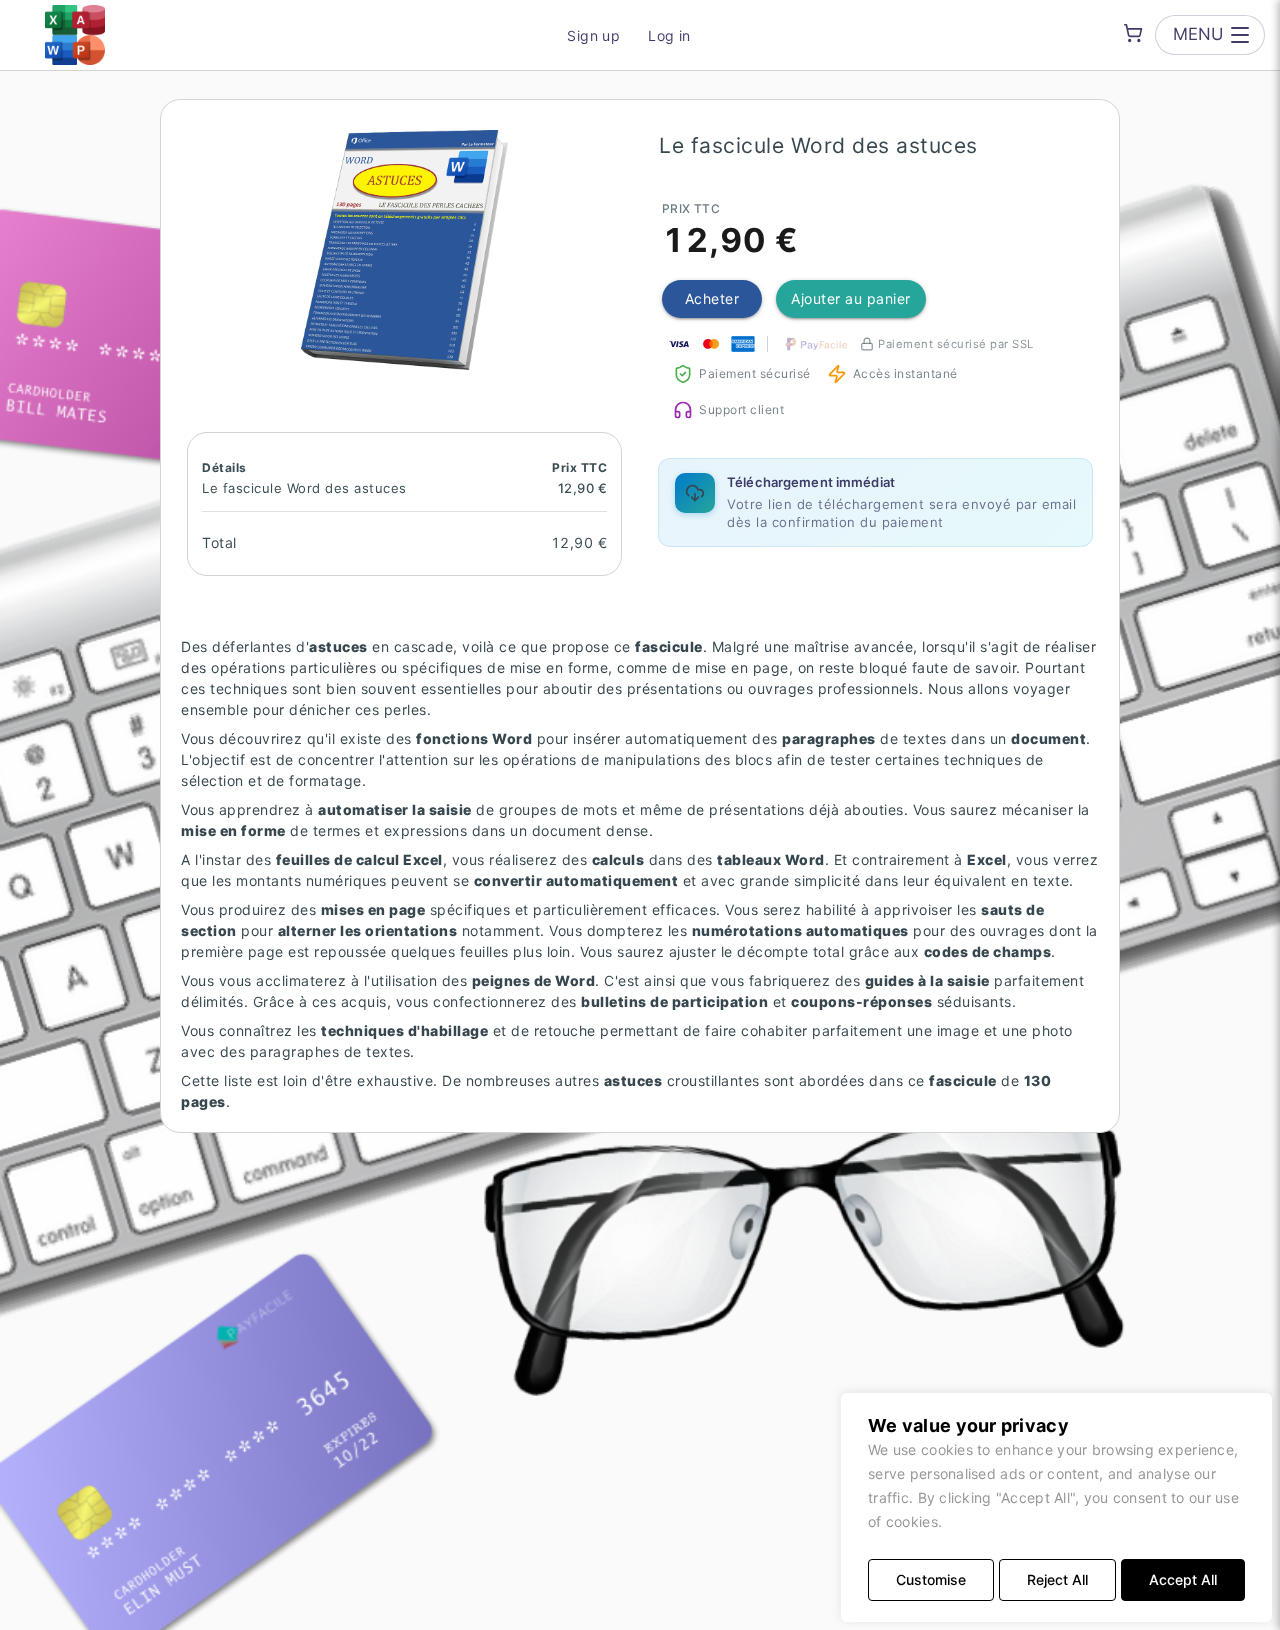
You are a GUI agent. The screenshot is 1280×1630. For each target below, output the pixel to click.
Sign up (593, 35)
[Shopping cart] (1133, 33)
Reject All (1057, 1579)
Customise (931, 1579)
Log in (669, 35)
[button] (405, 250)
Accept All (1183, 1579)
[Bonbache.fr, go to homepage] (75, 35)
